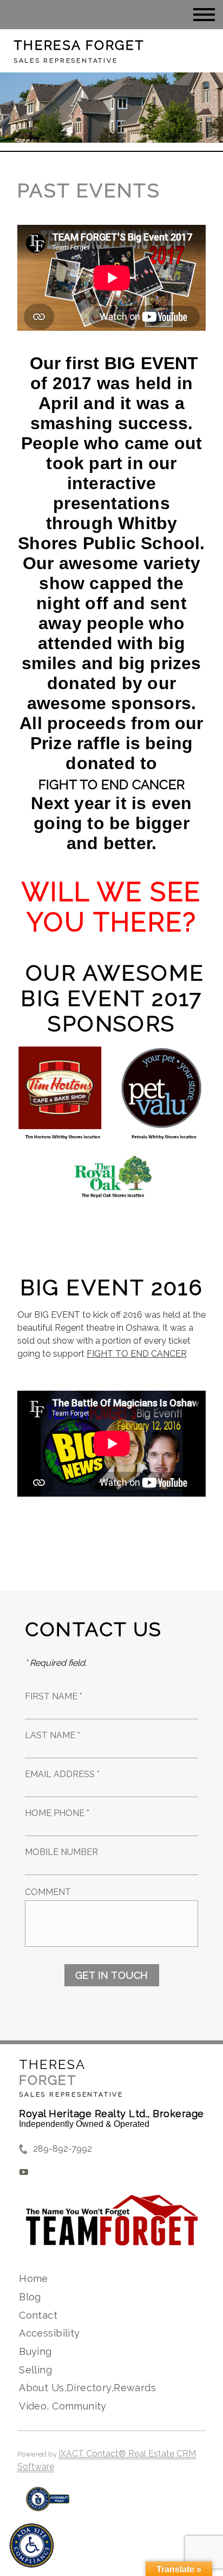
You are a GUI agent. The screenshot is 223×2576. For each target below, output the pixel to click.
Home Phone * (57, 1813)
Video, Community (63, 2406)
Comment (48, 1892)
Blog (30, 2297)
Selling (35, 2370)
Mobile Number (61, 1852)
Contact (38, 2315)
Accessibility (49, 2333)
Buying (35, 2351)
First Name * (54, 1696)
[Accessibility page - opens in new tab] (48, 2504)
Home (34, 2278)
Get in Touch (112, 1975)
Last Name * (53, 1735)
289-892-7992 (63, 2149)
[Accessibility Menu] (32, 2545)
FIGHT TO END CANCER (111, 785)
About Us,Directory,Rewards (87, 2388)
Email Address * (62, 1774)
